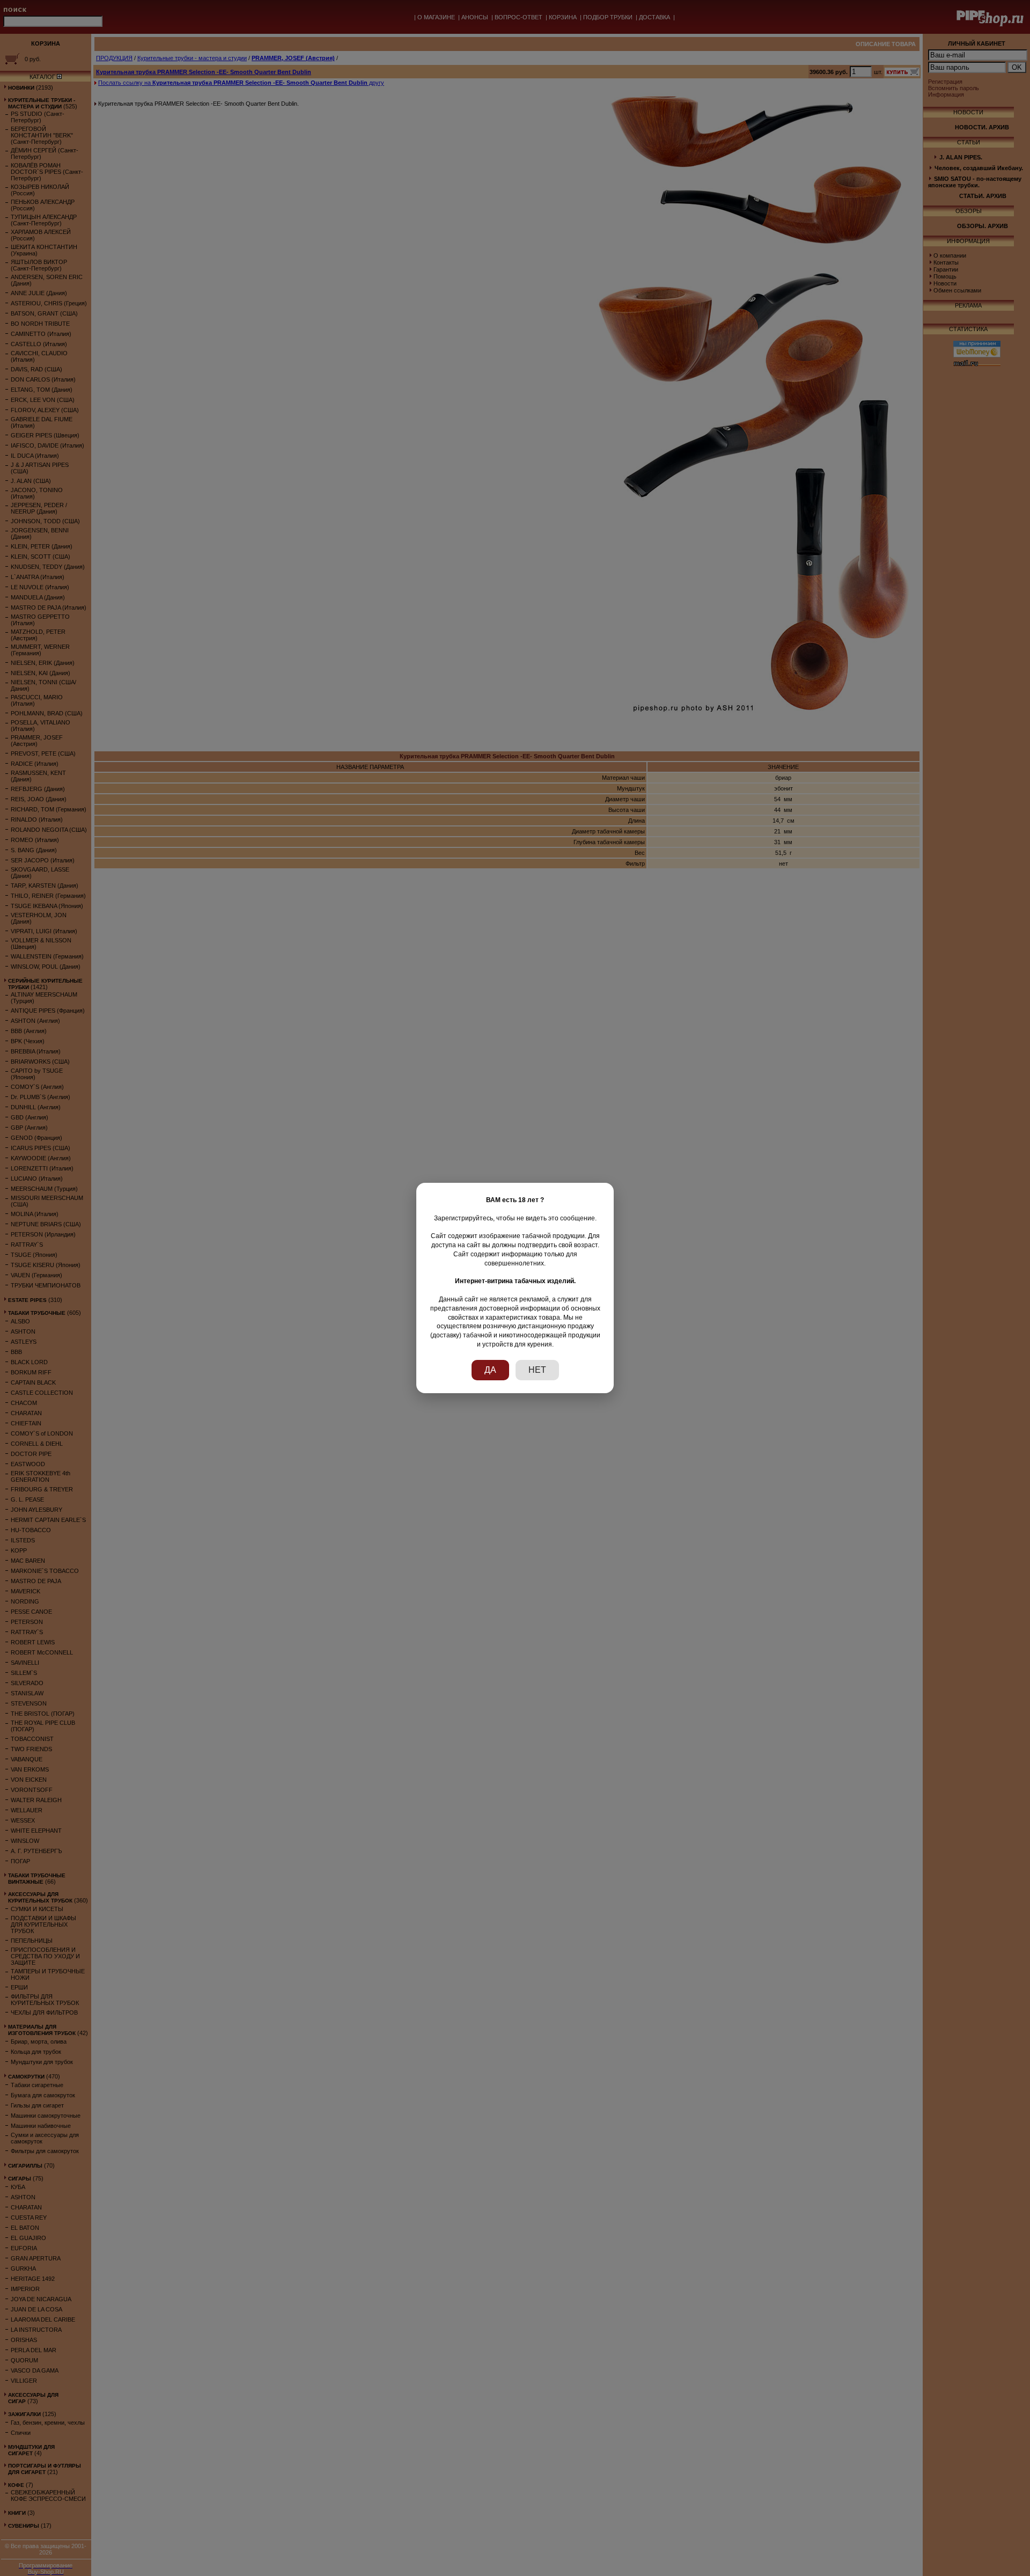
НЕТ (537, 1370)
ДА (490, 1370)
